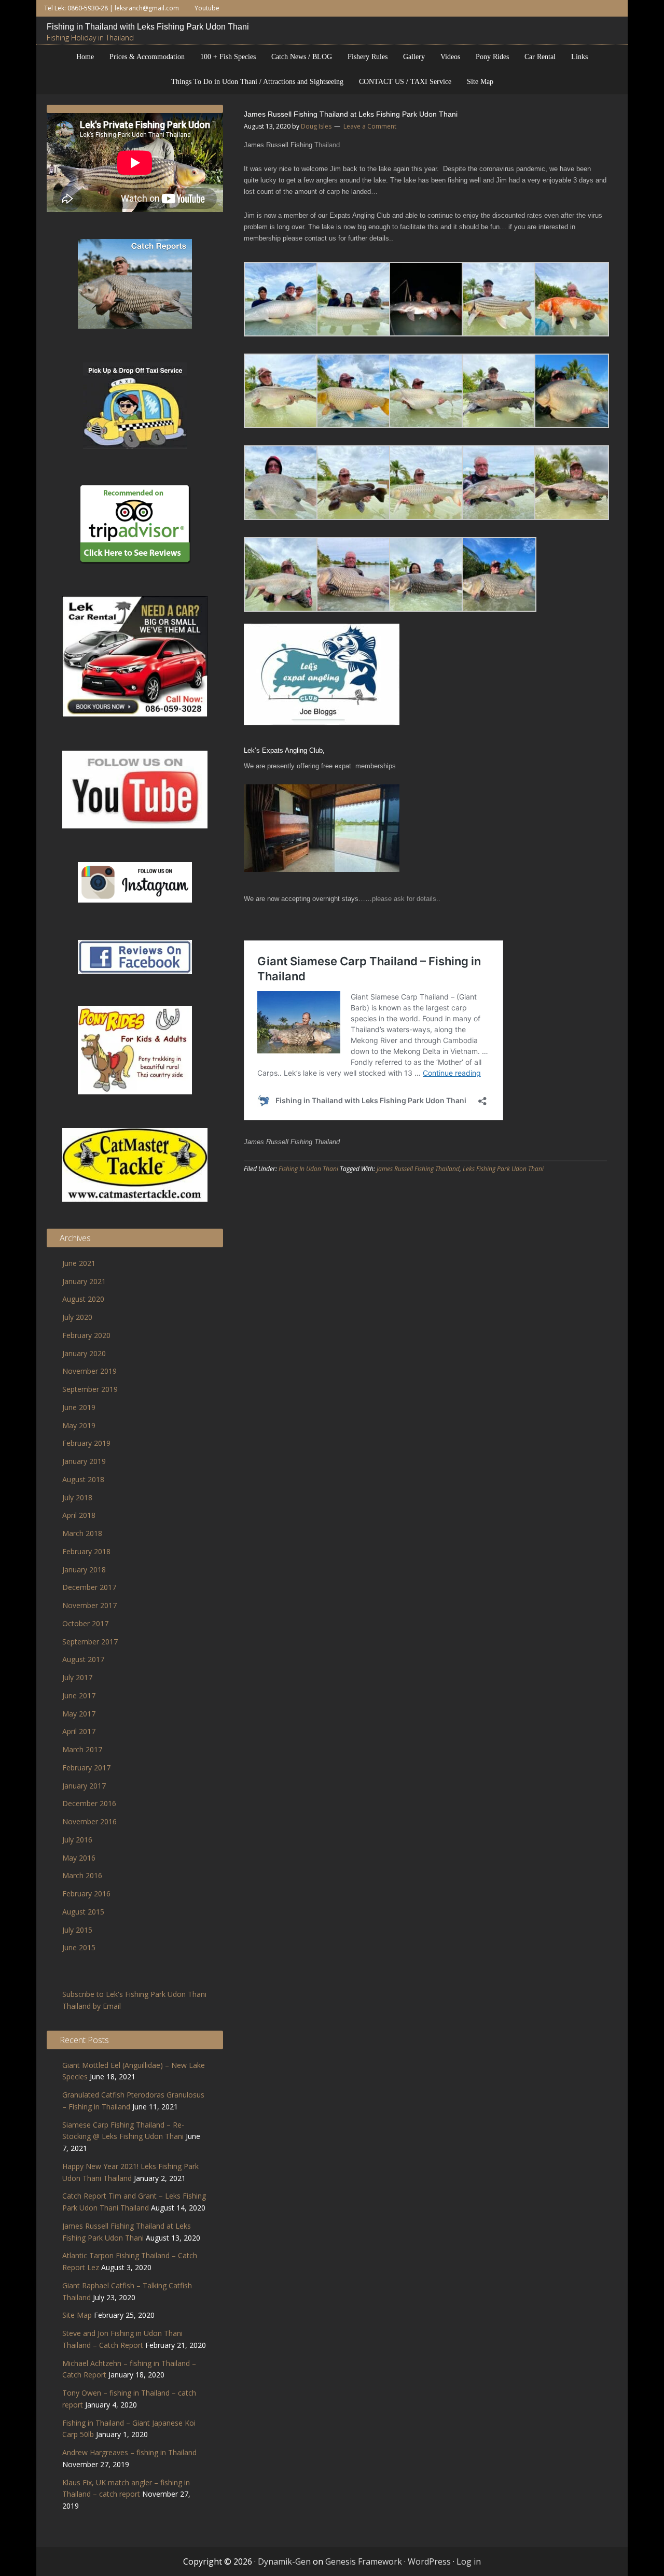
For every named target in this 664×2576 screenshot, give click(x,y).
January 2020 (84, 1353)
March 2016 (82, 1875)
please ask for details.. (406, 899)
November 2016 (89, 1821)
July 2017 (77, 1677)
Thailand (327, 145)
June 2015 (79, 1947)
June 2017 (79, 1695)
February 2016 (86, 1894)
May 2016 (79, 1858)
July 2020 (77, 1317)
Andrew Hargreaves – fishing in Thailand (129, 2452)
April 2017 (79, 1731)
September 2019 (90, 1389)
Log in (469, 2561)
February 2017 (86, 1768)
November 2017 (89, 1605)
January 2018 (84, 1569)
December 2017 (89, 1587)
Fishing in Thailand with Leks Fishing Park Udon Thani (149, 27)
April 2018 (79, 1515)
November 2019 (89, 1371)
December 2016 (89, 1803)
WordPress (429, 2561)
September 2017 (90, 1642)
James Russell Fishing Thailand (418, 1169)
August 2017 (83, 1659)
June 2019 (79, 1407)
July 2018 (77, 1497)
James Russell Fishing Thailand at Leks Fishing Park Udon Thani (351, 114)
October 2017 (85, 1623)
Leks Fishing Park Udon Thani (503, 1169)
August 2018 (83, 1479)
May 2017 (79, 1714)
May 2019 (79, 1425)
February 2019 (86, 1443)
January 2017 (84, 1786)
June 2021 (79, 1263)
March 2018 (82, 1533)
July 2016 (77, 1840)
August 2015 (83, 1912)
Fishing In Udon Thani (308, 1169)
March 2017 (82, 1749)
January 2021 (84, 1281)
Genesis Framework (364, 2561)
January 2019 (84, 1461)
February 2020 (86, 1335)
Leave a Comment (370, 126)
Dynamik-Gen (284, 2561)
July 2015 (77, 1930)
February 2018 (86, 1551)
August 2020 (83, 1299)
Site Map (77, 2315)
